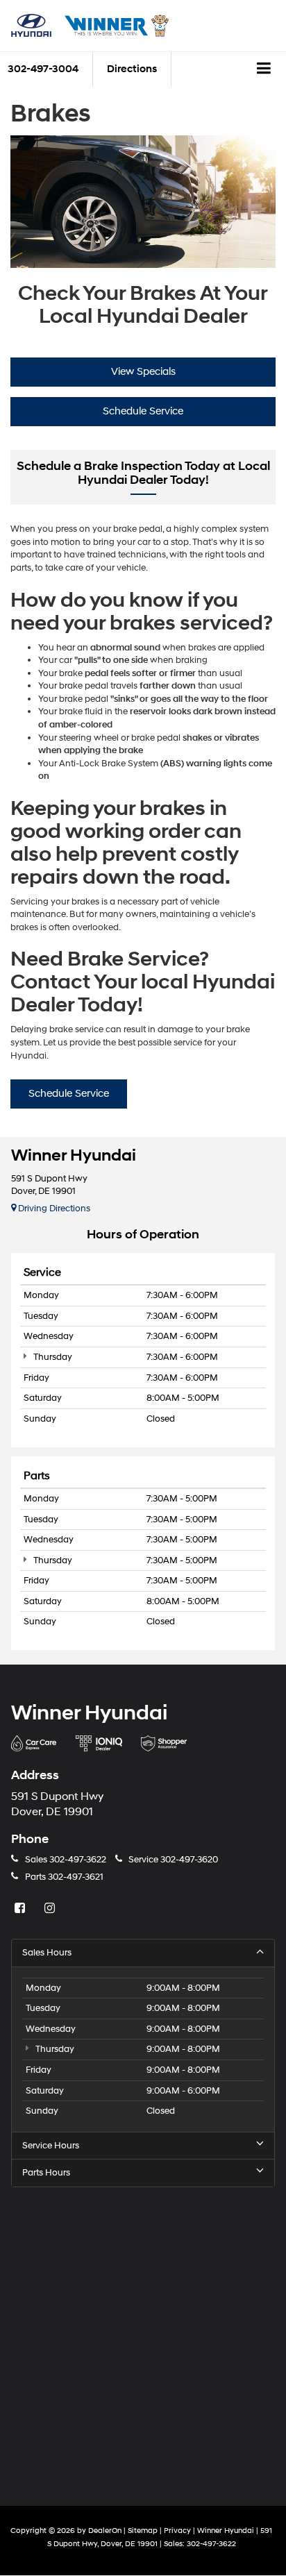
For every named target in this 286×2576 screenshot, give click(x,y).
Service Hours (51, 2146)
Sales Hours (47, 1953)
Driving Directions (53, 1209)
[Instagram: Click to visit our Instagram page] (51, 1909)
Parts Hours (46, 2173)
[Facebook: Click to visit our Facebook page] (22, 1909)
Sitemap (143, 2531)
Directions (132, 69)
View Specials (143, 372)
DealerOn (105, 2531)
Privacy (177, 2531)
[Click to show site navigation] (264, 69)
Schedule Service (143, 411)
